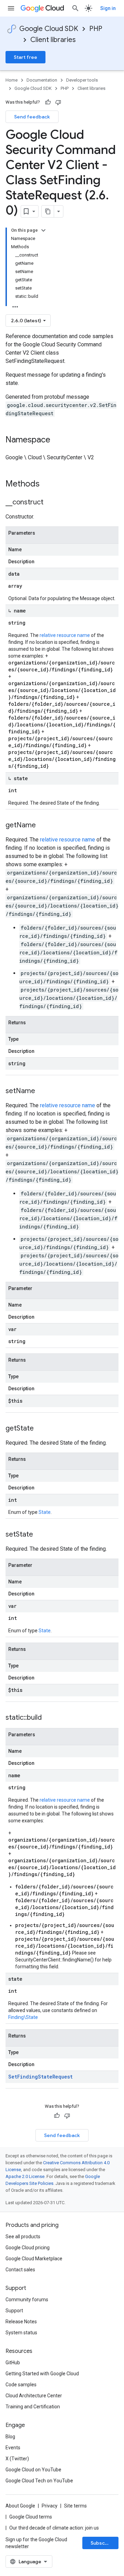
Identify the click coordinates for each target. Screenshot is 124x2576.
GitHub (13, 2363)
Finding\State (23, 2017)
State (45, 1512)
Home (12, 80)
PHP (96, 29)
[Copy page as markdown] (48, 211)
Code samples (21, 2385)
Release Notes (21, 2322)
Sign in (108, 8)
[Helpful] (48, 102)
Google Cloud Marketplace (34, 2259)
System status (21, 2333)
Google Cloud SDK (49, 29)
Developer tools (82, 80)
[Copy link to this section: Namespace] (57, 440)
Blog (10, 2437)
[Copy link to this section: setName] (42, 1091)
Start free (25, 57)
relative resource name (65, 635)
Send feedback (32, 117)
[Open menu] (11, 8)
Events (13, 2448)
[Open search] (75, 8)
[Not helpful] (58, 102)
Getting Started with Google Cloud (42, 2374)
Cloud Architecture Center (34, 2396)
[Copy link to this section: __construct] (50, 503)
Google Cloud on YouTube (33, 2470)
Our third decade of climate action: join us (54, 2528)
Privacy (50, 2506)
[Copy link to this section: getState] (41, 1429)
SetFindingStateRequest (40, 2077)
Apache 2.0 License (25, 2176)
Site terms (75, 2506)
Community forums (27, 2300)
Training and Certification (33, 2407)
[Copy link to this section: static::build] (49, 1718)
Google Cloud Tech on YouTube (39, 2481)
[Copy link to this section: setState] (40, 1535)
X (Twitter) (17, 2459)
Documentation (42, 80)
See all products (23, 2237)
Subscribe (102, 2543)
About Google (20, 2506)
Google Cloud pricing (28, 2248)
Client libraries (53, 40)
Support (14, 2311)
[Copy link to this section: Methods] (49, 484)
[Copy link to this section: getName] (43, 826)
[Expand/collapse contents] (43, 230)
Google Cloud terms (31, 2517)
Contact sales (20, 2270)
